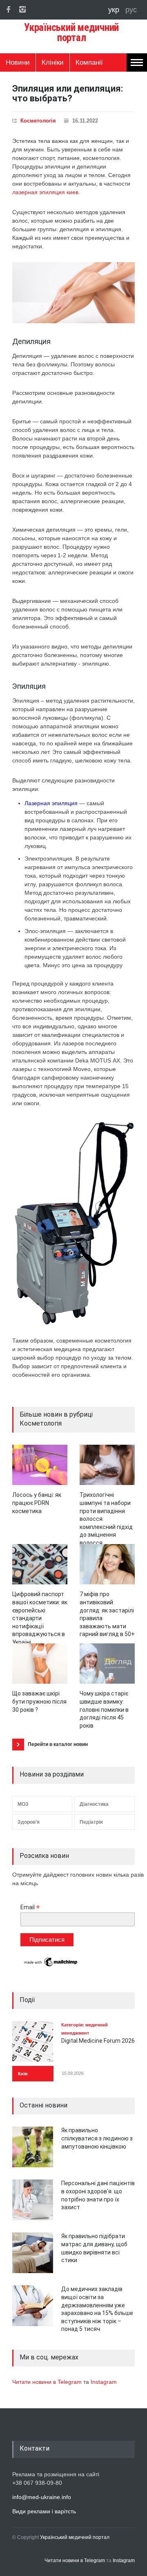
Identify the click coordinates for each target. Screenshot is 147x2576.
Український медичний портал (75, 2537)
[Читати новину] (40, 1465)
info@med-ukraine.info (42, 2497)
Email (30, 1907)
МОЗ (23, 1804)
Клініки (53, 62)
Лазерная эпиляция (51, 803)
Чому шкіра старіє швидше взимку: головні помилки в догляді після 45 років (104, 1709)
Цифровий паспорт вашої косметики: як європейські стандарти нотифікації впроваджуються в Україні (40, 1618)
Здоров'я (29, 1822)
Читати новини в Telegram (48, 2382)
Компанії (89, 62)
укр (115, 10)
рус (131, 10)
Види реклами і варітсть (44, 2511)
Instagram (104, 2382)
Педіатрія (91, 1822)
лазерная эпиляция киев (45, 192)
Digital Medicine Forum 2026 (98, 2041)
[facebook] (8, 9)
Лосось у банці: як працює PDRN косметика (37, 1503)
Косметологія (38, 121)
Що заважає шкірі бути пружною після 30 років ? (39, 1701)
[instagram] (22, 9)
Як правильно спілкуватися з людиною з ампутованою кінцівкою (97, 2138)
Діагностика (94, 1804)
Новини (18, 62)
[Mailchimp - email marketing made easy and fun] (51, 1966)
